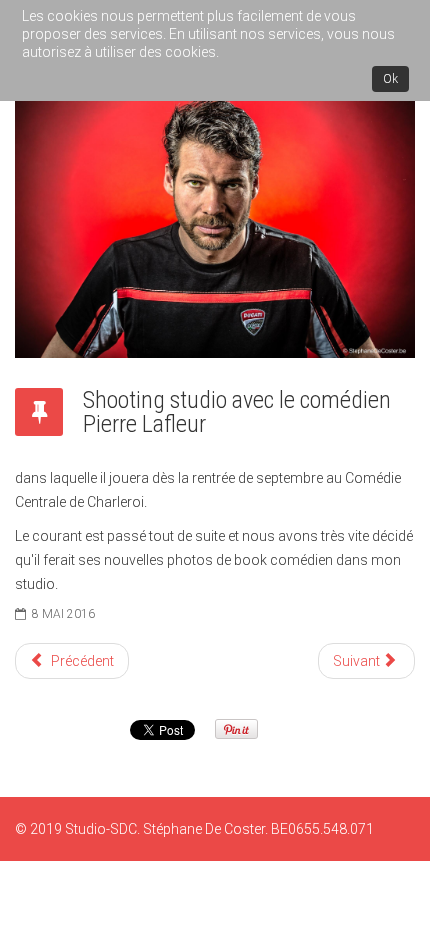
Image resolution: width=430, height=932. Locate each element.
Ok (390, 79)
